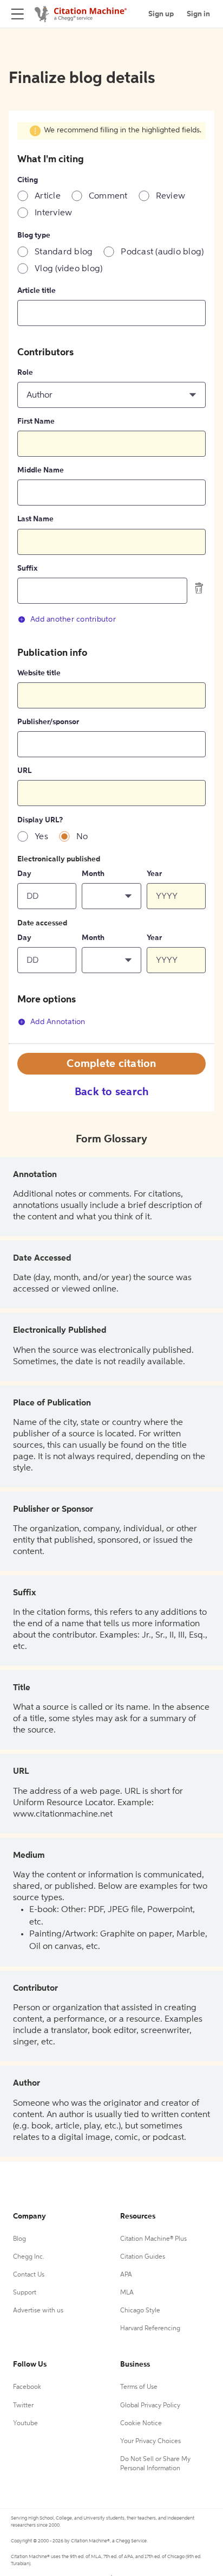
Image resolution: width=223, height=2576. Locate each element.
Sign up (161, 14)
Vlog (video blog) (68, 269)
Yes (41, 837)
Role (25, 373)
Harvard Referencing (150, 2329)
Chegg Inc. (29, 2257)
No (82, 837)
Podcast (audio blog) (162, 252)
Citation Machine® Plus (153, 2239)
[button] (111, 395)
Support (25, 2293)
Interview (53, 213)
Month (93, 874)
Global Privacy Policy (150, 2406)
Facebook (27, 2387)
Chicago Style (140, 2311)
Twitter (23, 2406)
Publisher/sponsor (48, 722)
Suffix (27, 568)
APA (126, 2275)
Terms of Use (139, 2387)
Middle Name (41, 470)
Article (48, 196)
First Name (36, 421)
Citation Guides (143, 2257)
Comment (108, 196)
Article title (37, 291)
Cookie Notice (141, 2424)
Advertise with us (38, 2311)
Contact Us (29, 2275)
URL (24, 771)
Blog (19, 2239)
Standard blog (64, 252)
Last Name (35, 519)
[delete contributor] (199, 588)
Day (24, 874)
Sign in (198, 14)
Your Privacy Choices (150, 2441)
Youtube (25, 2424)
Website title (39, 673)
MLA (127, 2293)
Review (171, 196)
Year (154, 874)
